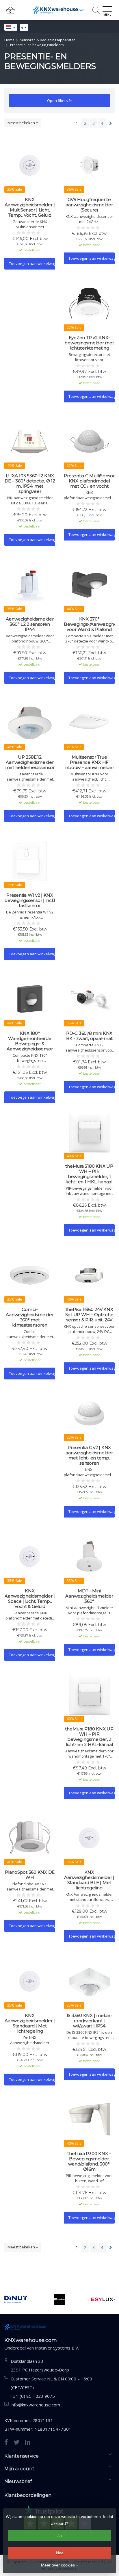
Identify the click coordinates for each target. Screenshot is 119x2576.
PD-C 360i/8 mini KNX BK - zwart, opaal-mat (89, 1036)
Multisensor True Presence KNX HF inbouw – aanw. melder (89, 762)
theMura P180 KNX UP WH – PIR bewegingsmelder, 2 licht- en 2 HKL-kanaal (89, 1737)
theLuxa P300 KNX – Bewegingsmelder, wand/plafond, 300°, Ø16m (89, 2161)
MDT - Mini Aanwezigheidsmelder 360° (89, 1596)
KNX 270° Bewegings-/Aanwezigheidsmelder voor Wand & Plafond (89, 624)
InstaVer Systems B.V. (57, 2348)
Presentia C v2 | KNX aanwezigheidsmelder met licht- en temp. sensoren (89, 1455)
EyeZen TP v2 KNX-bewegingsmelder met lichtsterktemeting (89, 343)
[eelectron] (60, 2299)
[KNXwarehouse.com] (59, 10)
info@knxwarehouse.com (35, 2405)
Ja (60, 2536)
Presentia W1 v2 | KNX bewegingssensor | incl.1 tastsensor (30, 900)
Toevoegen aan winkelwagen (32, 263)
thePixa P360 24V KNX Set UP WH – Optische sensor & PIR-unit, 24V (89, 1315)
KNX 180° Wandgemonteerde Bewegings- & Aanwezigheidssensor (30, 1041)
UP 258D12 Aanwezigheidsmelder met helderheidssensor (30, 762)
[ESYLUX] (103, 2299)
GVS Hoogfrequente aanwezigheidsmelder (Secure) (89, 205)
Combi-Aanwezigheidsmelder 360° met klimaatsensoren (30, 1317)
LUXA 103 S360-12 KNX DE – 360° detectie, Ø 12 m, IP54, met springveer (30, 484)
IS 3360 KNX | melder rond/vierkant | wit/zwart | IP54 (89, 2021)
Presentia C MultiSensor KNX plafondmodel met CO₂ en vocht (89, 481)
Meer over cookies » (60, 2565)
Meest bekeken (22, 123)
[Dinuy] (16, 2299)
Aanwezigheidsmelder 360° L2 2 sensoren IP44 (30, 624)
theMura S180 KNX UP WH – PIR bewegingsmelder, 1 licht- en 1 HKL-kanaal (89, 1174)
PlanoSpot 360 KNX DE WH (30, 1875)
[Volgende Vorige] (111, 123)
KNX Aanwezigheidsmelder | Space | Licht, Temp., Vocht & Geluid (30, 1599)
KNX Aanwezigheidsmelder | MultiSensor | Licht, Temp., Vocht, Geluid (30, 207)
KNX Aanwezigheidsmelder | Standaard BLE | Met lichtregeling (89, 1880)
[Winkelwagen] (10, 13)
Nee (60, 2553)
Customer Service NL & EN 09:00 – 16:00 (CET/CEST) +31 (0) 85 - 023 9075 (51, 2387)
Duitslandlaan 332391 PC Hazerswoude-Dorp (40, 2365)
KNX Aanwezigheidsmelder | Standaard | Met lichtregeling (30, 2023)
